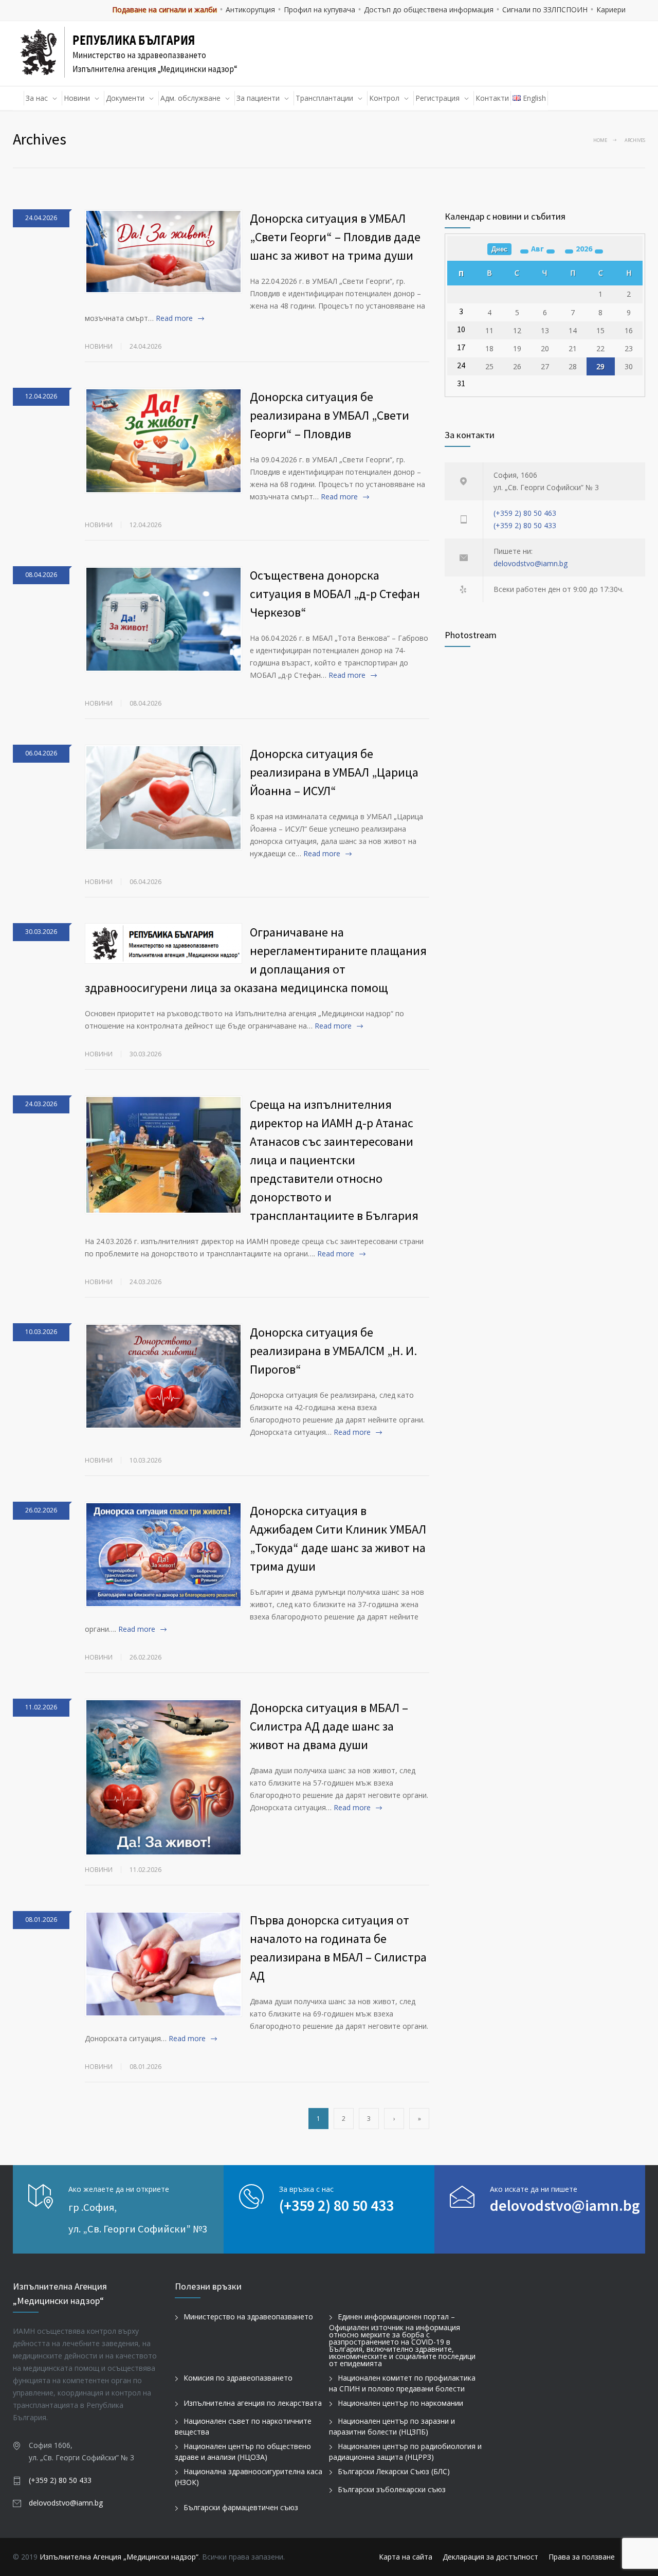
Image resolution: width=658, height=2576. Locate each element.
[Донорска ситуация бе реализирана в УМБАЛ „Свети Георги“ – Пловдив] (163, 441)
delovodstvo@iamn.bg (531, 563)
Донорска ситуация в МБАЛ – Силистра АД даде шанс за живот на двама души (329, 1726)
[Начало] (19, 98)
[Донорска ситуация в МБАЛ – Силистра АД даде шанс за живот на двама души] (163, 1777)
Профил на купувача (319, 10)
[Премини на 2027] (599, 251)
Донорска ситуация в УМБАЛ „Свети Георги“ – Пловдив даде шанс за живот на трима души (335, 237)
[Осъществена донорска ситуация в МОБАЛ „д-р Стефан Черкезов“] (163, 619)
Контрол (384, 98)
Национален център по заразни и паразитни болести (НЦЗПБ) (392, 2426)
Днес (499, 249)
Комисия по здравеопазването (238, 2378)
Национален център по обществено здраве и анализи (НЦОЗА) (243, 2452)
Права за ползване (582, 2557)
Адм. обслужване (190, 98)
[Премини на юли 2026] (524, 251)
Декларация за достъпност (490, 2557)
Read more (174, 318)
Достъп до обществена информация (429, 10)
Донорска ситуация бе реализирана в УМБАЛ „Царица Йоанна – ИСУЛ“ (334, 772)
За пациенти (258, 98)
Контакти (492, 98)
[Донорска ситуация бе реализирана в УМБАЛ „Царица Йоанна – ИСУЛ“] (163, 798)
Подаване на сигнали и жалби (164, 10)
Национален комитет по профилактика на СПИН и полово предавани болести (402, 2383)
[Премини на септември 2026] (551, 251)
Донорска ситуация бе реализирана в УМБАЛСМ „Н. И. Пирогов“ (333, 1351)
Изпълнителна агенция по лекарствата (253, 2403)
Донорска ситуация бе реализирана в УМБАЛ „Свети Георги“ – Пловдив (330, 415)
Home (600, 140)
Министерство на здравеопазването (248, 2317)
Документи (125, 98)
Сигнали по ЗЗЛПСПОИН (545, 10)
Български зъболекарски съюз (392, 2489)
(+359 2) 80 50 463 (525, 513)
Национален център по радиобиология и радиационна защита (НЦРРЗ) (405, 2452)
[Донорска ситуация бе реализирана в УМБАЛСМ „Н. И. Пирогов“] (163, 1376)
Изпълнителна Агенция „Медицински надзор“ (119, 2557)
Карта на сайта (406, 2557)
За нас (37, 98)
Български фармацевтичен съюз (241, 2507)
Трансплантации (324, 98)
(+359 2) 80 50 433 (525, 525)
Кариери (611, 10)
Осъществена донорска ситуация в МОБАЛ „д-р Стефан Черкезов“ (335, 594)
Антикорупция (250, 10)
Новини (77, 98)
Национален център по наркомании (400, 2403)
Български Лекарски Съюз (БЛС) (394, 2471)
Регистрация (437, 98)
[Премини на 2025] (569, 251)
